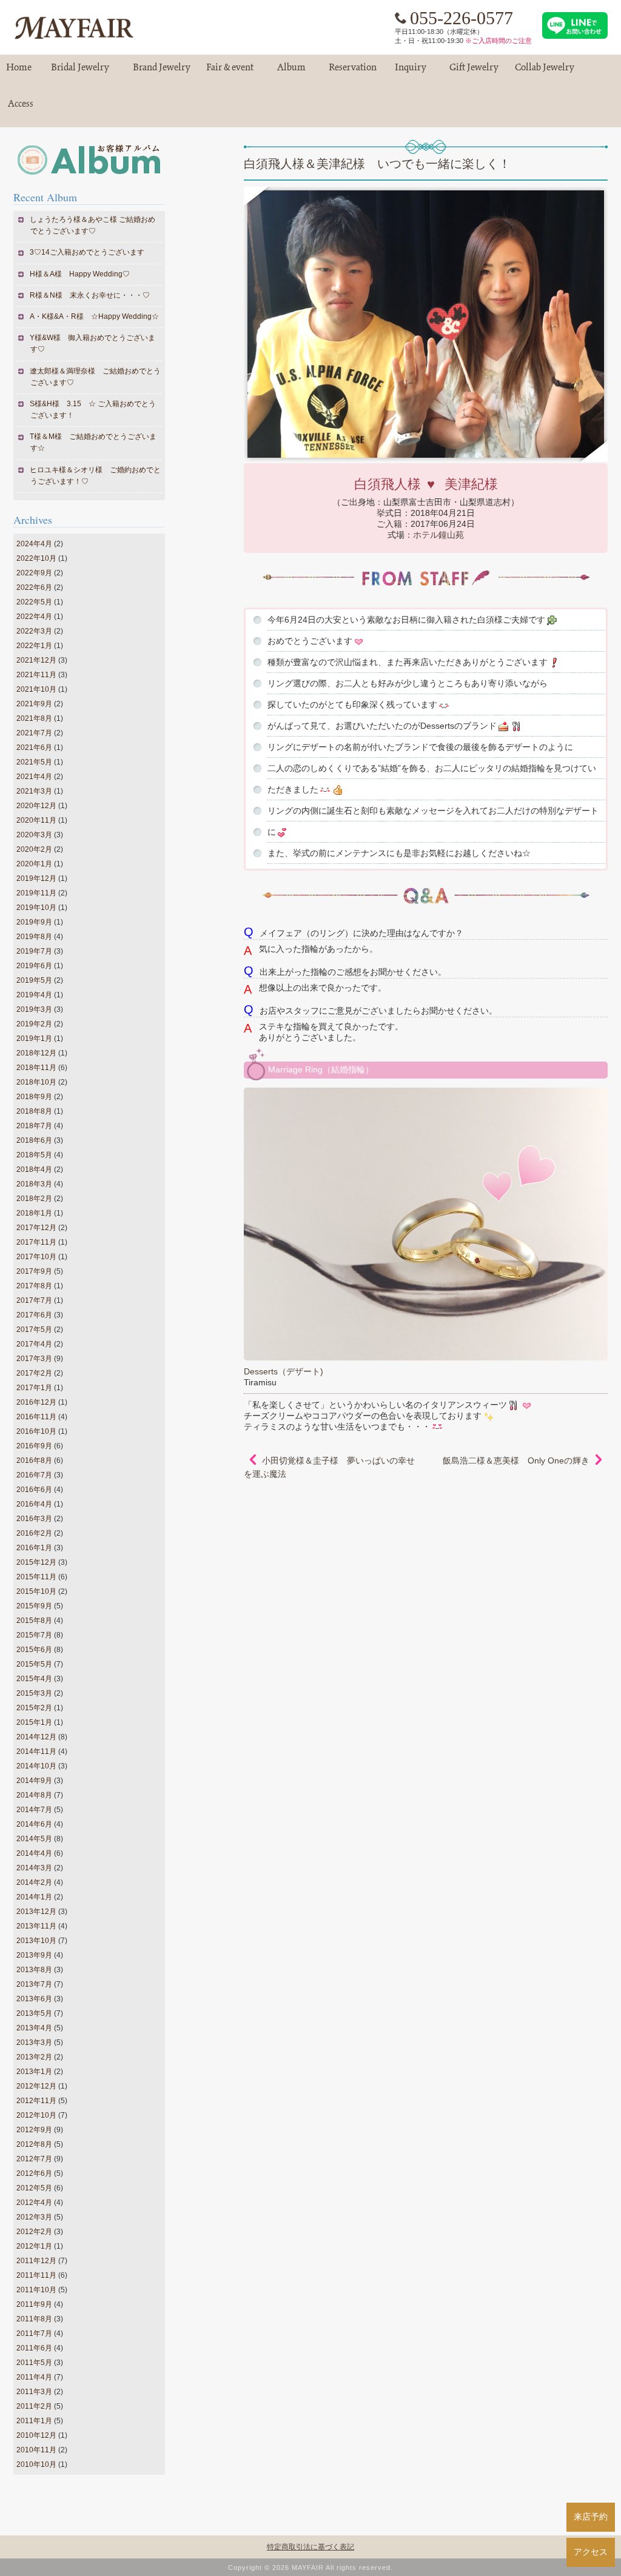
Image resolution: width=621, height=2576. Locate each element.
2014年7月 (34, 1810)
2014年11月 (36, 1751)
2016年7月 (34, 1475)
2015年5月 (34, 1664)
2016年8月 (34, 1460)
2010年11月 (36, 2450)
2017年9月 (34, 1271)
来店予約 (591, 2517)
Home (19, 72)
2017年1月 (34, 1388)
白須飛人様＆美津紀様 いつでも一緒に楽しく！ (377, 164)
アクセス (591, 2552)
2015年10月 (36, 1591)
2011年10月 (36, 2290)
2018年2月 (34, 1199)
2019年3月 (34, 1009)
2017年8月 (34, 1286)
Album (291, 72)
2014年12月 (36, 1737)
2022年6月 (34, 587)
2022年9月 (34, 573)
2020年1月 (34, 864)
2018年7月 (34, 1126)
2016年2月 (34, 1533)
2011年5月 (34, 2363)
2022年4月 (34, 617)
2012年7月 (34, 2159)
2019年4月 (34, 995)
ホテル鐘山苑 (438, 535)
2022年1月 (34, 646)
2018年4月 (34, 1169)
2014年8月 (34, 1795)
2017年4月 (34, 1344)
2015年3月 (34, 1693)
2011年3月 (34, 2392)
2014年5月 (34, 1839)
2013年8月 (34, 1970)
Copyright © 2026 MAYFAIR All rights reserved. (310, 2568)
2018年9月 (34, 1097)
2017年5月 (34, 1330)
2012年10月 (36, 2115)
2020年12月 (36, 806)
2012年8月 (34, 2144)
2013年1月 (34, 2072)
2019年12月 (36, 878)
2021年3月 (34, 791)
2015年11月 (36, 1577)
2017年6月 (34, 1315)
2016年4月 (34, 1504)
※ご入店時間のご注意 (498, 41)
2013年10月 (36, 1941)
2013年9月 (34, 1955)
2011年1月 (34, 2421)
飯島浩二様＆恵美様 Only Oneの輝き (516, 1460)
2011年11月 (36, 2275)
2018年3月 (34, 1184)
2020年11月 (36, 820)
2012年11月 (36, 2101)
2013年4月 (34, 2028)
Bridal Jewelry (80, 72)
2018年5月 (34, 1155)
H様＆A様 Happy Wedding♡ (80, 274)
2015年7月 (34, 1635)
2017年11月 (36, 1242)
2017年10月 (36, 1257)
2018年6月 (34, 1140)
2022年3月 (34, 631)
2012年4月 (34, 2203)
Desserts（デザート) (284, 1371)
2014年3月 (34, 1868)
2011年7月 (34, 2333)
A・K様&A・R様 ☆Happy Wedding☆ (95, 316)
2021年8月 (34, 718)
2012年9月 (34, 2130)
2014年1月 (34, 1897)
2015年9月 (34, 1606)
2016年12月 (36, 1402)
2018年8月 (34, 1111)
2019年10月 (36, 908)
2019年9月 (34, 922)
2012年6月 (34, 2173)
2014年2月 (34, 1882)
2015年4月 (34, 1679)
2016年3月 (34, 1519)
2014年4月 (34, 1853)
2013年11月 (36, 1926)
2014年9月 (34, 1781)
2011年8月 (34, 2319)
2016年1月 (34, 1548)
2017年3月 (34, 1359)
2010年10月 (36, 2464)
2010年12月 (36, 2435)
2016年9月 (34, 1446)
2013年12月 (36, 1912)
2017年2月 (34, 1373)
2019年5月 (34, 980)
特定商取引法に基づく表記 (310, 2547)
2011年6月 (34, 2348)
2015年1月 (34, 1722)
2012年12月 (36, 2086)
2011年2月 (34, 2406)
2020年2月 (34, 849)
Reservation (353, 72)
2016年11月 (36, 1417)
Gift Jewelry (474, 72)
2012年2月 (34, 2232)
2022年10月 (36, 558)
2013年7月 (34, 1984)
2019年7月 (34, 951)
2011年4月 (34, 2377)
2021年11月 (36, 675)
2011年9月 (34, 2304)
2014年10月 (36, 1766)
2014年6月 (34, 1824)
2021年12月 (36, 660)
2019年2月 (34, 1024)
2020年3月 (34, 835)
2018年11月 (36, 1068)
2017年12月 (36, 1228)
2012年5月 (34, 2188)
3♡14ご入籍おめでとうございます (87, 252)
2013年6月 (34, 1999)
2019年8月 (34, 937)
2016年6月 (34, 1490)
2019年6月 (34, 966)
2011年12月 (36, 2261)
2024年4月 (34, 544)
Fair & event (230, 72)
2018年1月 (34, 1213)
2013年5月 (34, 2013)
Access (21, 109)
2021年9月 (34, 704)
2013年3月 (34, 2042)
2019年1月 (34, 1039)
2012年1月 (34, 2246)
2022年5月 (34, 602)
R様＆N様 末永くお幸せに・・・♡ (90, 295)
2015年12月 (36, 1562)
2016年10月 (36, 1431)
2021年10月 (36, 689)
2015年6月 (34, 1650)
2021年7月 (34, 733)
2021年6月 (34, 748)
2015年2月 (34, 1708)
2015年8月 (34, 1621)
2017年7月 (34, 1300)
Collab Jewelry (545, 72)
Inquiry (411, 72)
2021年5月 (34, 762)
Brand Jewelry (161, 72)
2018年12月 (36, 1053)
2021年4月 (34, 777)
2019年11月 (36, 893)
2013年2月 (34, 2057)
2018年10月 (36, 1082)
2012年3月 (34, 2217)
